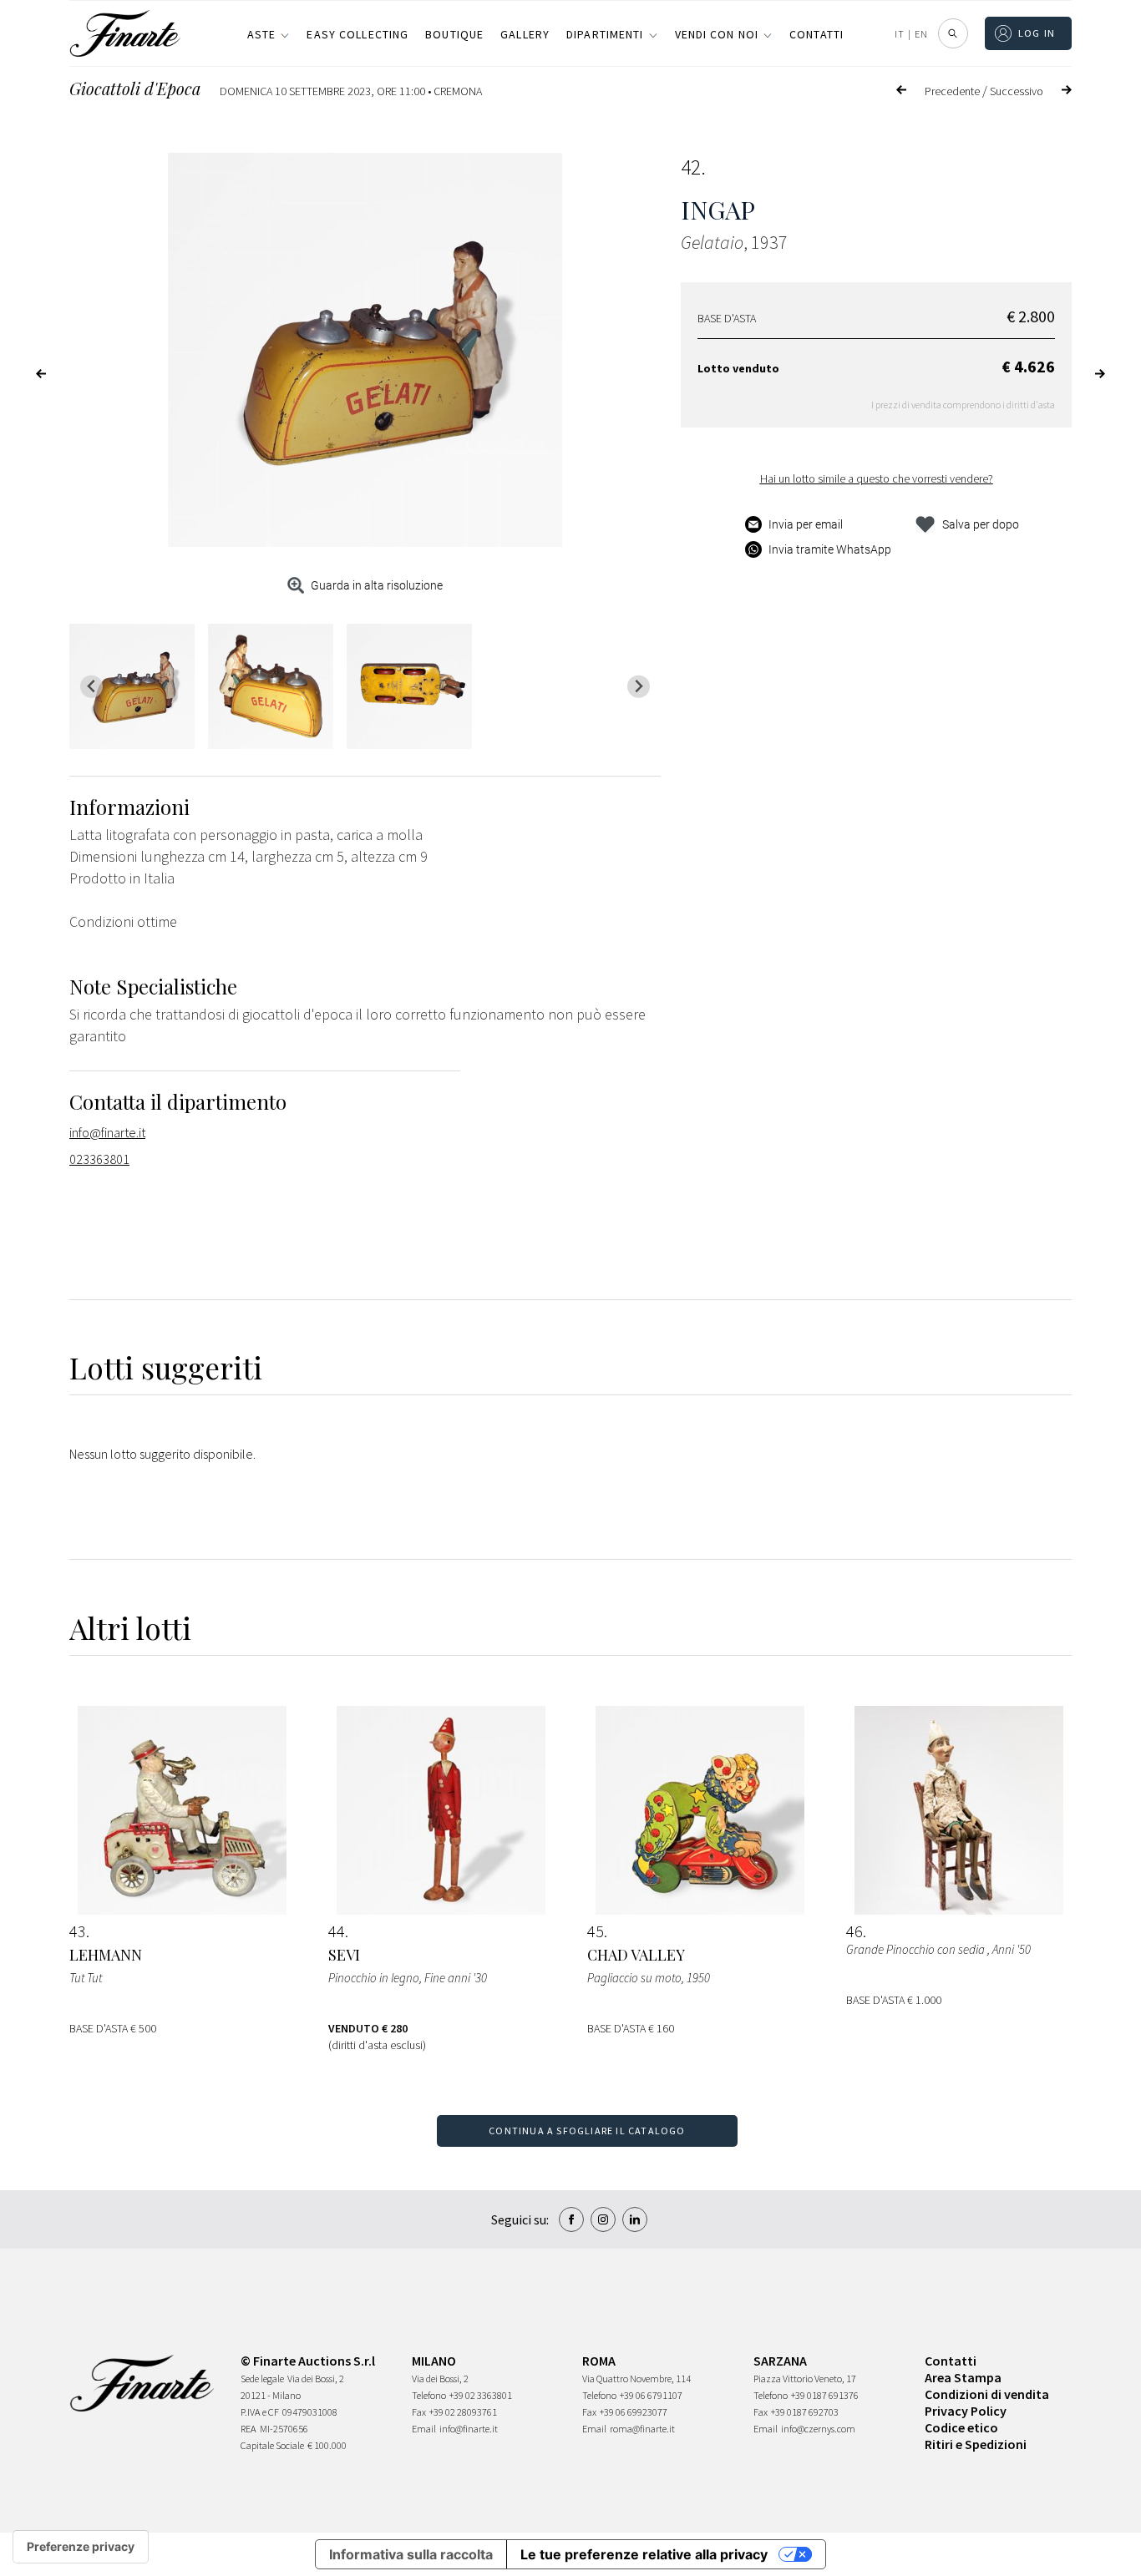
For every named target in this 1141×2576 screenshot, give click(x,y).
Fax (419, 2412)
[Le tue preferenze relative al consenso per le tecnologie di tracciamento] (81, 2547)
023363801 (99, 1159)
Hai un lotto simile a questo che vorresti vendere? (877, 478)
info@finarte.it (107, 1132)
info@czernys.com (818, 2429)
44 (337, 1931)
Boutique (454, 34)
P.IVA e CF (260, 2412)
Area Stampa (963, 2377)
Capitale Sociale (272, 2445)
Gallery (525, 34)
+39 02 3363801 (481, 2395)
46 (854, 1931)
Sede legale (262, 2379)
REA (248, 2429)
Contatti (816, 34)
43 (78, 1931)
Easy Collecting (358, 34)
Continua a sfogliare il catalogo (587, 2131)
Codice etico (961, 2427)
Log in (1037, 33)
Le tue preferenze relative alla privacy (644, 2554)
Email (424, 2429)
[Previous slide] (91, 687)
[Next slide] (639, 687)
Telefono (429, 2395)
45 (596, 1931)
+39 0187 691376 (825, 2395)
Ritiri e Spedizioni (976, 2444)
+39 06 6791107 (651, 2395)
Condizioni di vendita (987, 2394)
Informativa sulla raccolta (411, 2554)
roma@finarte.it (642, 2429)
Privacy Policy (966, 2411)
